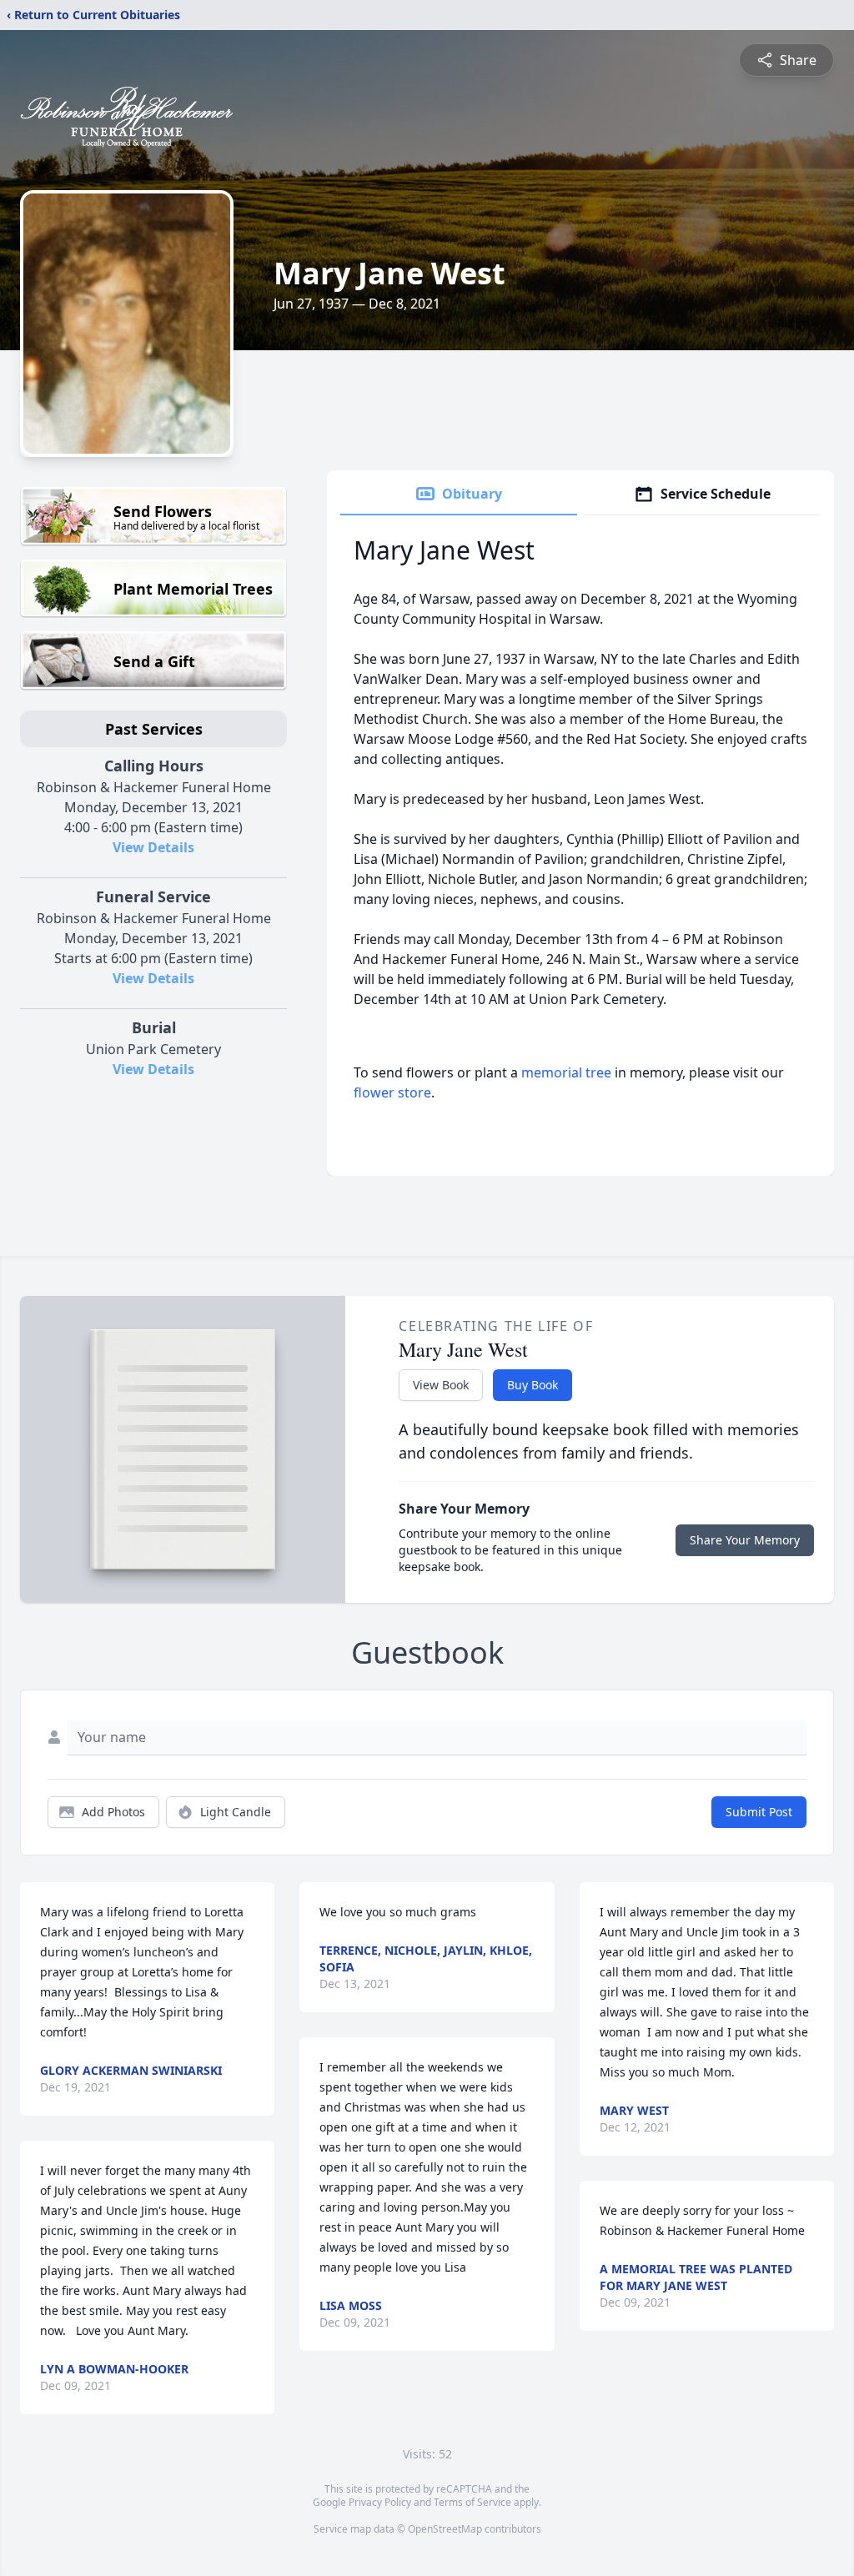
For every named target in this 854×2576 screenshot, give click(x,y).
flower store (392, 1092)
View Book (441, 1385)
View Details (153, 847)
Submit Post (759, 1812)
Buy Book (532, 1385)
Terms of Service (472, 2502)
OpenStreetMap (445, 2529)
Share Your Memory (745, 1540)
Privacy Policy (380, 2502)
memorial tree (566, 1072)
